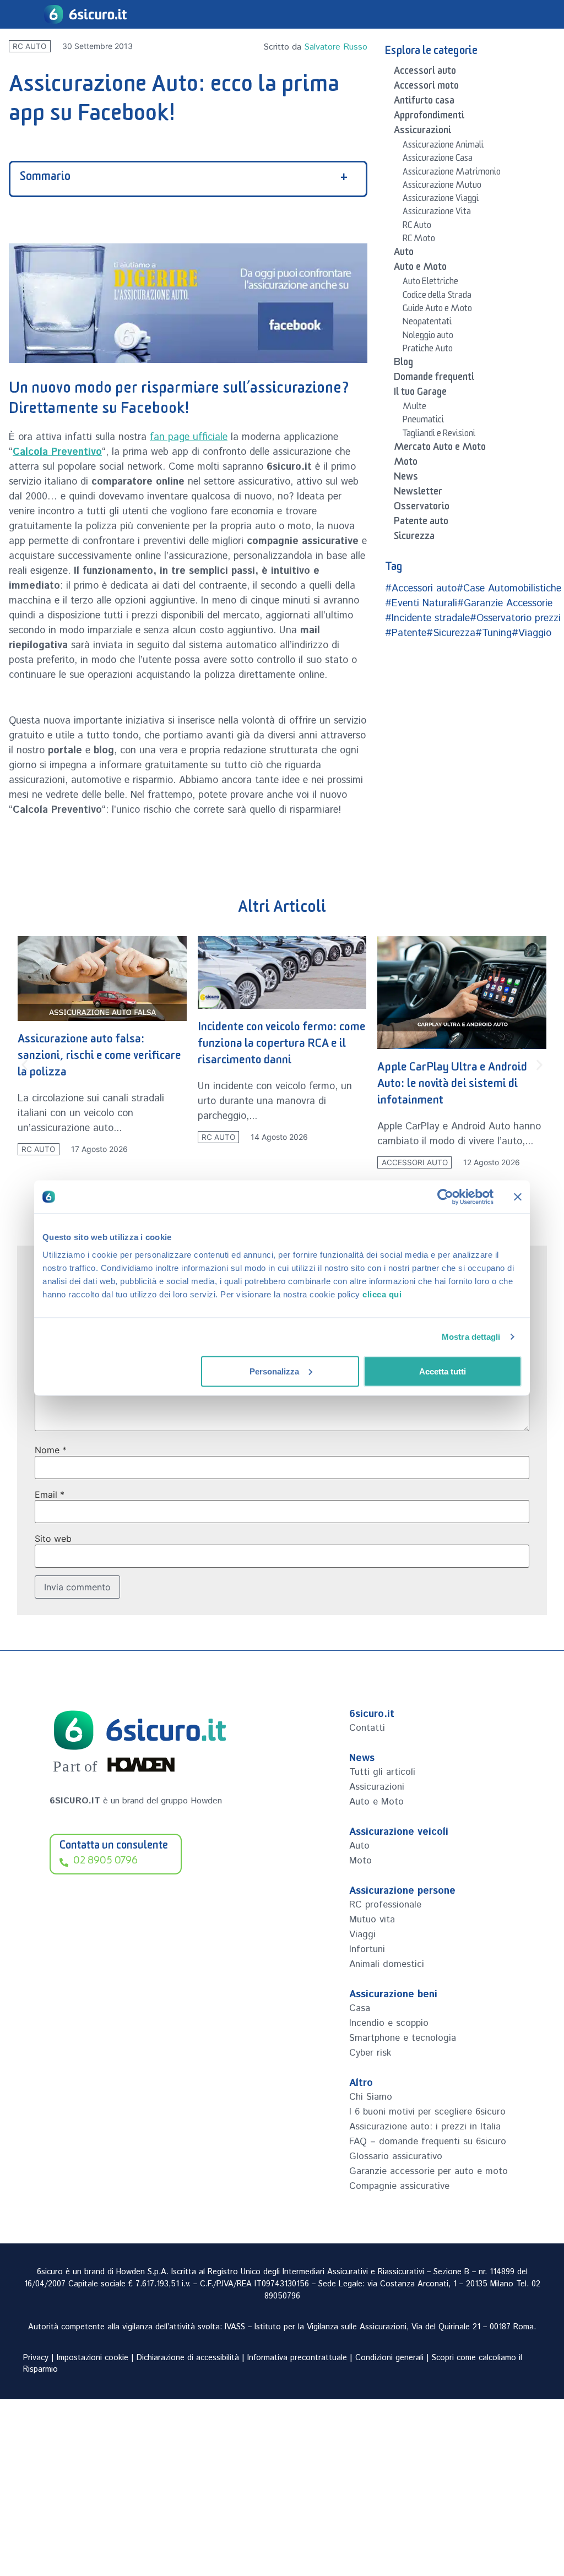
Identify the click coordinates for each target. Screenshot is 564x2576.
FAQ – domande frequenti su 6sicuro (428, 2142)
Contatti (367, 1728)
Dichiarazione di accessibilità (188, 2358)
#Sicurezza (451, 633)
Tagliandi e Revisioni (439, 435)
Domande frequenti (434, 379)
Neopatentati (427, 323)
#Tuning (493, 633)
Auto (404, 254)
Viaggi (362, 1934)
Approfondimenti (429, 117)
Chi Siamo (371, 2097)
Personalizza (274, 1371)
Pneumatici (423, 421)
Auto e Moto (420, 269)
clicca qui (382, 1294)
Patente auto (421, 523)
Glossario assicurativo (396, 2156)
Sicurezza (414, 538)
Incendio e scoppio (389, 2023)
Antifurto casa (424, 102)
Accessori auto (425, 73)
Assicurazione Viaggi (441, 200)
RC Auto (29, 46)
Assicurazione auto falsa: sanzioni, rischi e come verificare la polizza (99, 1058)
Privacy (36, 2358)
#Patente (406, 633)
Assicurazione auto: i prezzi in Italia (425, 2127)
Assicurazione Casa (438, 160)
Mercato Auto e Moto (440, 449)
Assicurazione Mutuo (442, 187)
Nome (51, 1450)
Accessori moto (426, 88)
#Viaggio (532, 633)
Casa (360, 2008)
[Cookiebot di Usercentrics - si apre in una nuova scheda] (445, 1197)
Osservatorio (422, 508)
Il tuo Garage (420, 394)
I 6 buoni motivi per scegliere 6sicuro (427, 2112)
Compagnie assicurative (399, 2186)
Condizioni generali (389, 2358)
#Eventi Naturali (421, 604)
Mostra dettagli (471, 1337)
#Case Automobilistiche (509, 589)
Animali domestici (387, 1964)
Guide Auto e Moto (437, 310)
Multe (414, 408)
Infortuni (367, 1949)
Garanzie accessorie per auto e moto (429, 2171)
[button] (25, 1065)
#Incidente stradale (427, 618)
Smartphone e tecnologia (403, 2038)
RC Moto (419, 240)
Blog (403, 364)
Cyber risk (370, 2053)
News (406, 479)
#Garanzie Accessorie (505, 604)
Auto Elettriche (430, 283)
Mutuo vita (372, 1920)
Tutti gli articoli (382, 1772)
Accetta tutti (443, 1371)
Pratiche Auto (428, 350)
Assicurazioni (422, 132)
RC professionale (385, 1905)
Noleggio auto (428, 337)
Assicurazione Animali (443, 146)
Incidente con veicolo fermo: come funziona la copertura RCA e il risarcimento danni (282, 1045)
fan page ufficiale (189, 437)
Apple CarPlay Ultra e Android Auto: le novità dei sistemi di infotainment (452, 1086)
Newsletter (418, 493)
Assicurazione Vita (437, 213)
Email (50, 1494)
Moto (406, 464)
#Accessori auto (421, 589)
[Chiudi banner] (518, 1197)
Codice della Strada (437, 297)
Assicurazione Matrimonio (452, 173)
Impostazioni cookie (93, 2358)
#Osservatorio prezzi (515, 618)
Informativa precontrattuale (297, 2358)
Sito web (53, 1539)
